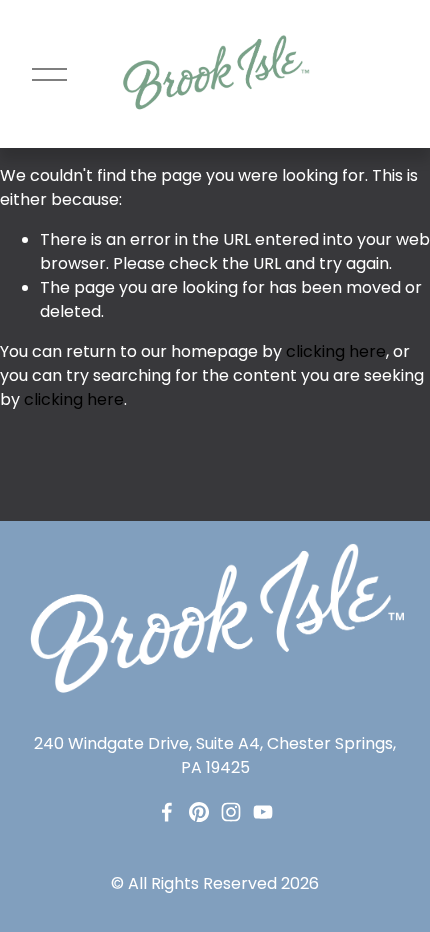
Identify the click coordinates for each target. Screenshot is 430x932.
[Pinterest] (199, 812)
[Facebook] (167, 812)
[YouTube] (263, 812)
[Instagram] (231, 812)
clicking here (336, 351)
